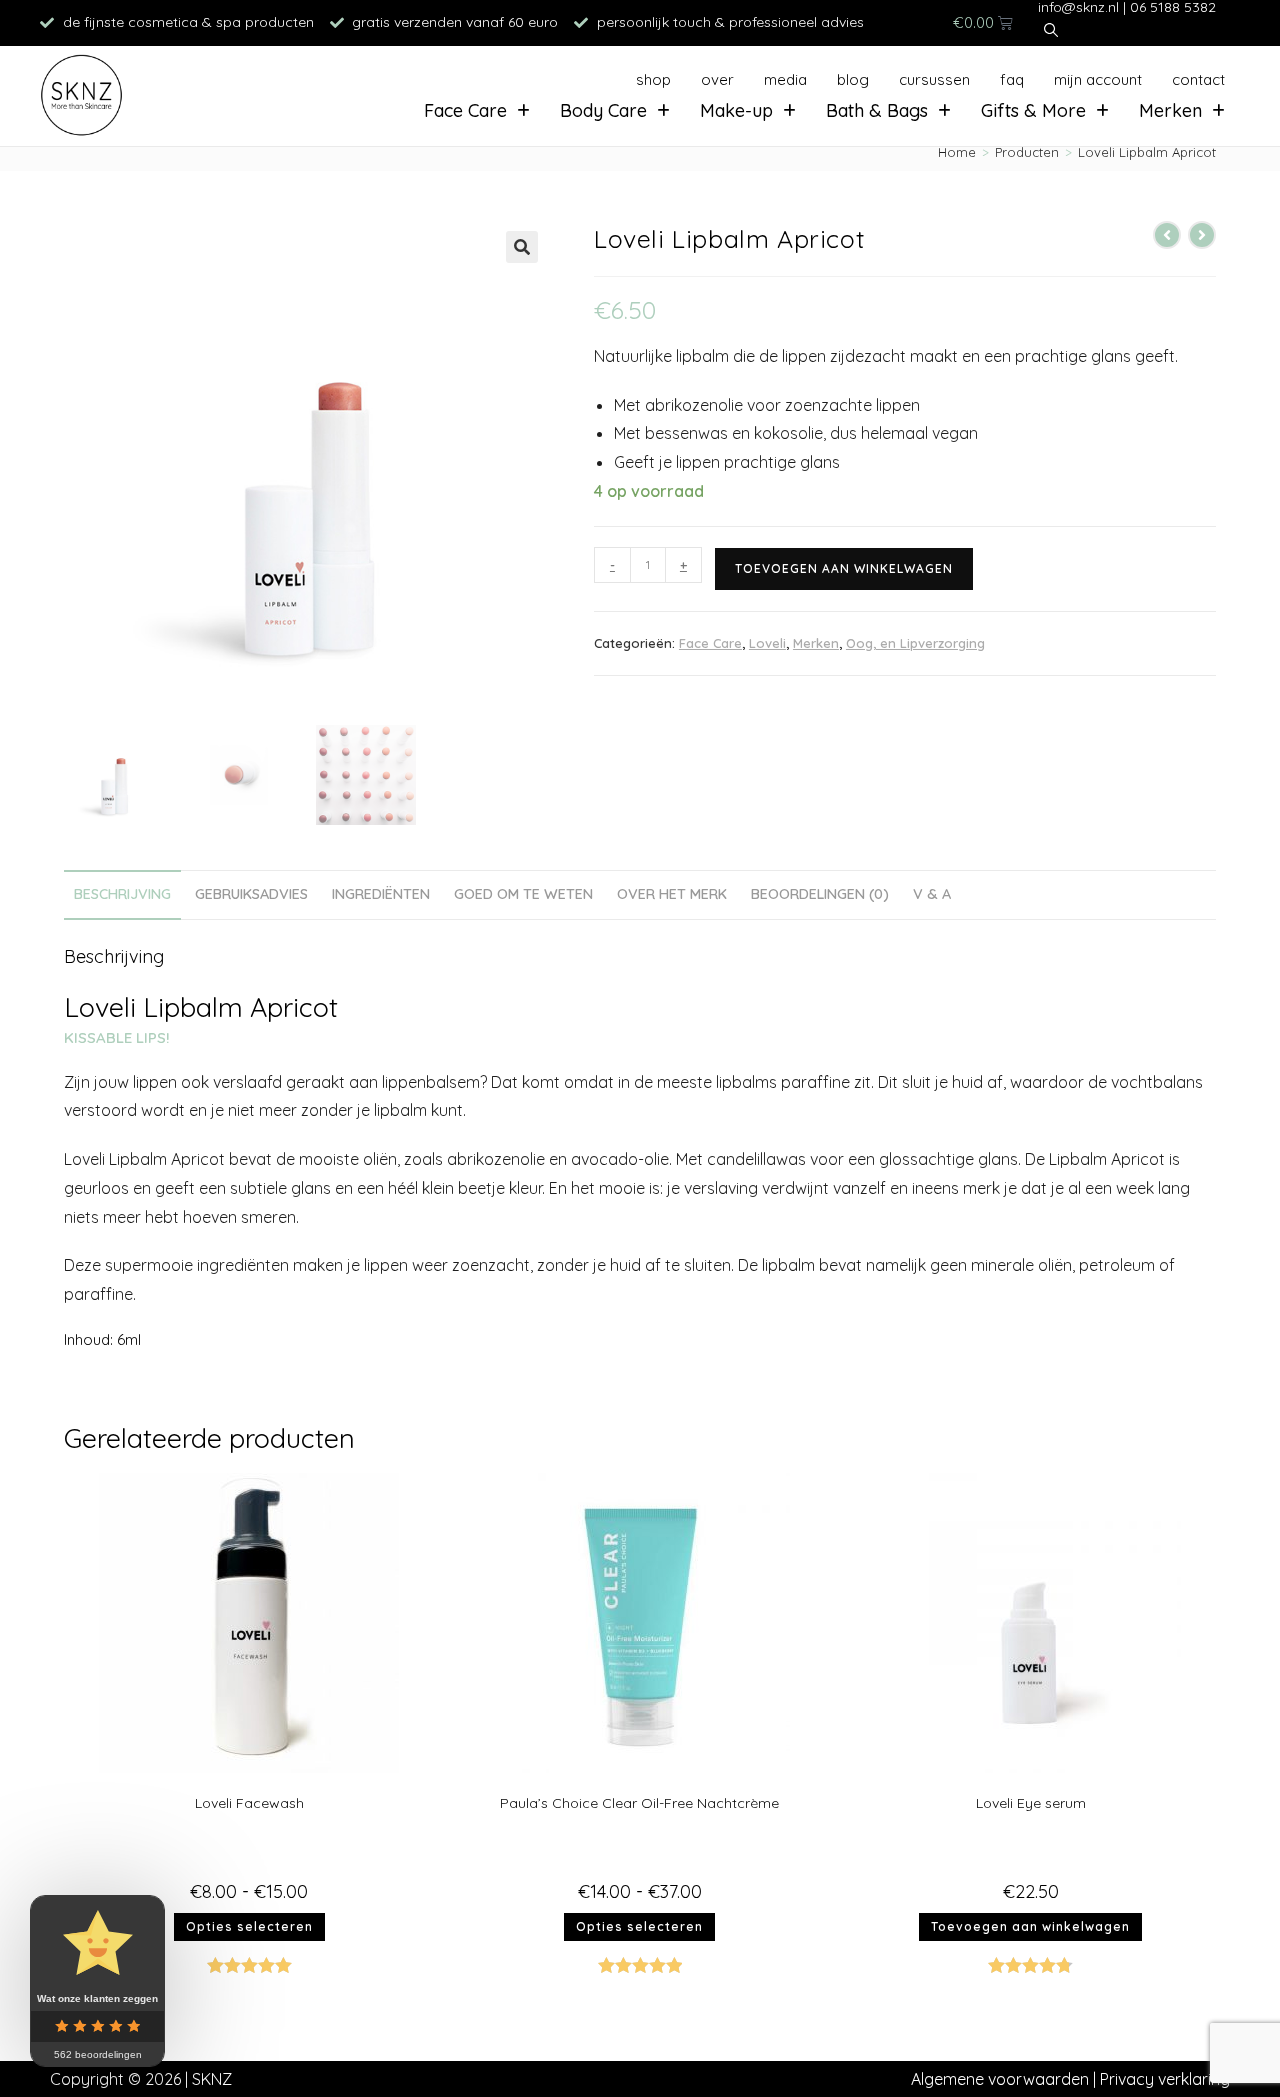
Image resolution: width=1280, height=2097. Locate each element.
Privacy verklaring (1165, 2079)
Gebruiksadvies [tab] (251, 894)
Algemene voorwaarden (1000, 2079)
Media (785, 79)
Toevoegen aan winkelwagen (844, 568)
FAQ (1012, 79)
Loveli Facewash (249, 1803)
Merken (1170, 110)
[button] (522, 247)
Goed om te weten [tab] (523, 894)
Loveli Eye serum (1031, 1803)
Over (717, 79)
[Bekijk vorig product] (1167, 235)
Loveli (767, 643)
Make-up (736, 110)
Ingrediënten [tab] (381, 894)
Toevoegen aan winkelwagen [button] (1030, 1926)
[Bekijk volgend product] (1202, 235)
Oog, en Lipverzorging (915, 643)
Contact (1198, 79)
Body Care (603, 110)
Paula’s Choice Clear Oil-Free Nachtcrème (639, 1803)
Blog (853, 79)
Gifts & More (1033, 110)
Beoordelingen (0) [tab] (820, 894)
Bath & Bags (877, 110)
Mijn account (1098, 79)
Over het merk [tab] (672, 894)
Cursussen (934, 79)
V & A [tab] (932, 894)
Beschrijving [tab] (122, 894)
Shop (653, 79)
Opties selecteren (249, 1926)
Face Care (465, 110)
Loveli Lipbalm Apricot (1147, 152)
